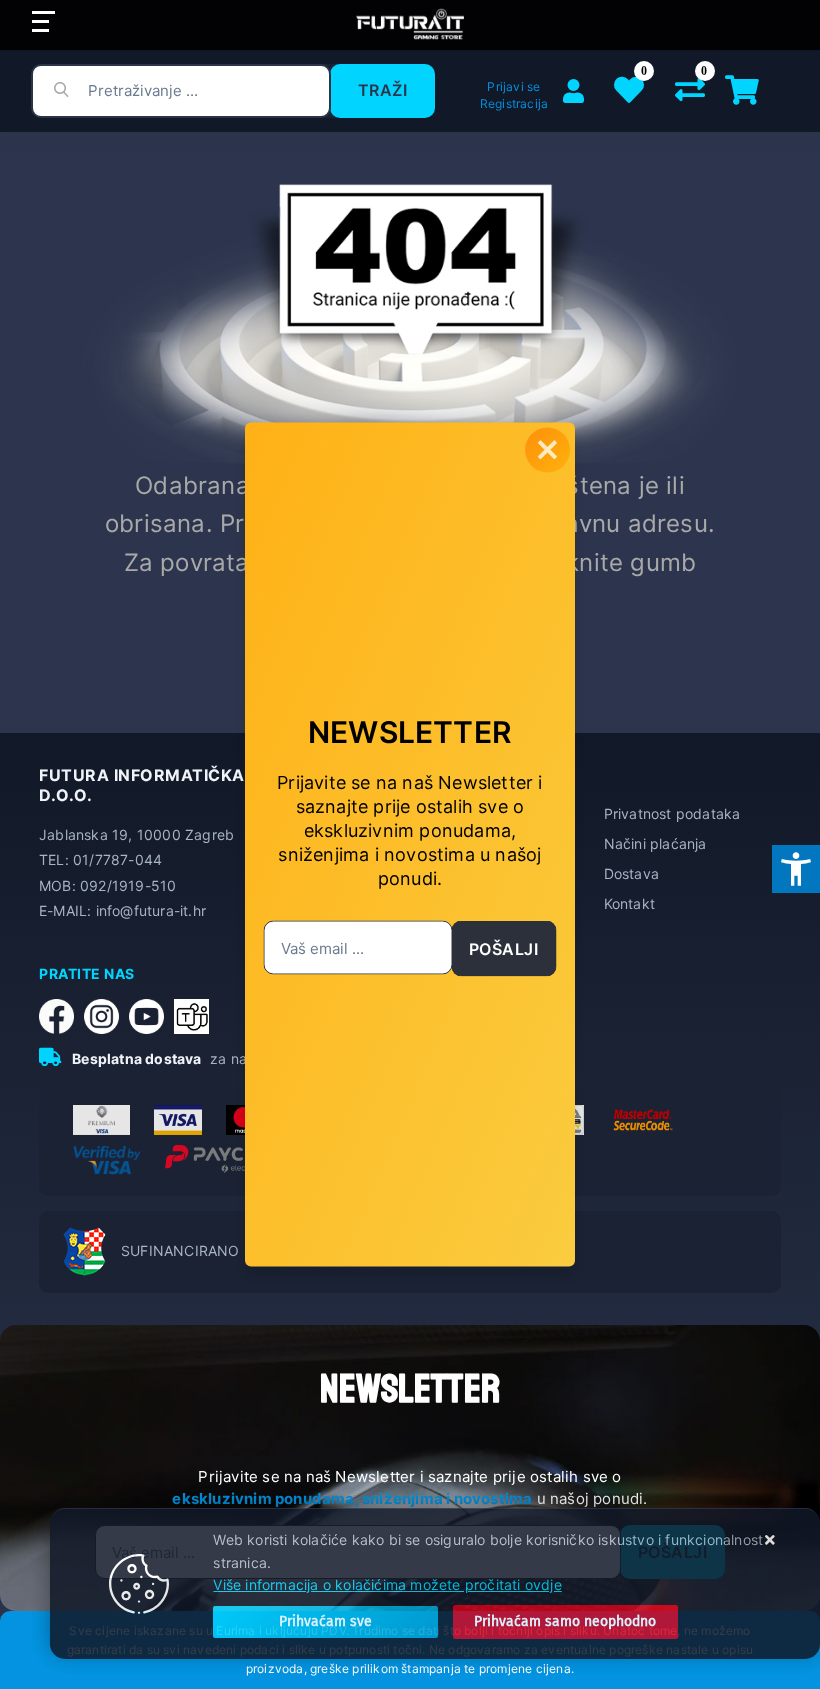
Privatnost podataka (672, 813)
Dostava (631, 873)
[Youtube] (151, 1016)
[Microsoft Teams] (196, 1016)
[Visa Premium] (101, 1120)
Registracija (514, 103)
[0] (690, 94)
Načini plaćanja (655, 843)
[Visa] (178, 1120)
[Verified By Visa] (107, 1160)
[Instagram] (106, 1016)
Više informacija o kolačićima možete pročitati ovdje (387, 1584)
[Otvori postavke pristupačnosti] (796, 869)
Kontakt (629, 903)
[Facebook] (61, 1016)
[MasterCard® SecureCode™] (641, 1120)
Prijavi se (513, 86)
